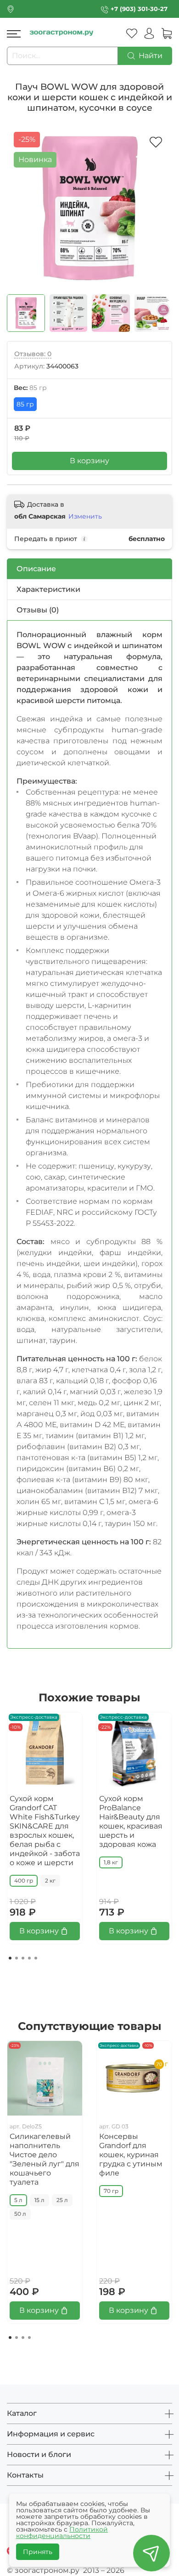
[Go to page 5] (36, 1958)
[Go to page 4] (29, 1958)
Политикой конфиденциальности (62, 2533)
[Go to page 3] (23, 1958)
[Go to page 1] (10, 1958)
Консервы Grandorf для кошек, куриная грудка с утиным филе (131, 2155)
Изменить (85, 516)
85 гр (25, 404)
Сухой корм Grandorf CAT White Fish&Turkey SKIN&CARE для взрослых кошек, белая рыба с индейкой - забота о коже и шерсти (45, 1831)
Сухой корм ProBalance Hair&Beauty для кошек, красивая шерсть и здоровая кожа (131, 1821)
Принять (38, 2552)
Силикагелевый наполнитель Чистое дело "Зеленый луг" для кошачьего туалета (45, 2159)
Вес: (30, 388)
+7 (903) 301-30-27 (139, 9)
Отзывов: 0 (33, 354)
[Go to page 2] (17, 1958)
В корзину (89, 461)
